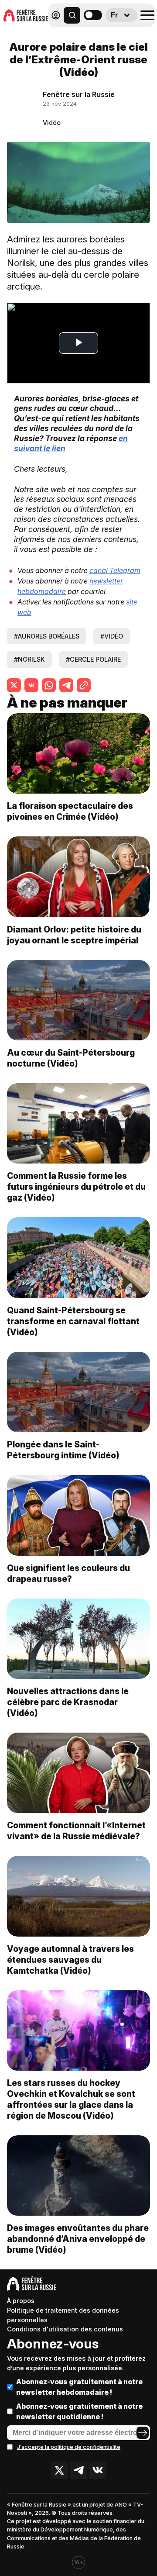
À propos (21, 2301)
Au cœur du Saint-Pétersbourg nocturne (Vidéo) (71, 1058)
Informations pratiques (104, 38)
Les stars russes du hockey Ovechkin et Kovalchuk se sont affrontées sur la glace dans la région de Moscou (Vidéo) (71, 2099)
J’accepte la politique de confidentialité (69, 2447)
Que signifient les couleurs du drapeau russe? (68, 1573)
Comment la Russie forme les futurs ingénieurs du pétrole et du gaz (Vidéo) (76, 1187)
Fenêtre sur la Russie (79, 94)
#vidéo (112, 636)
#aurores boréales (47, 636)
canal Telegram (115, 570)
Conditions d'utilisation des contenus (65, 2329)
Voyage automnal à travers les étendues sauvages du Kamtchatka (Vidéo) (70, 1960)
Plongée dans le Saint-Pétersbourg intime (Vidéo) (63, 1450)
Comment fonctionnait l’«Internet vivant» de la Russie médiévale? (76, 1831)
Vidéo (52, 123)
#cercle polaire (93, 659)
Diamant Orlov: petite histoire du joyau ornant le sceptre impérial (74, 935)
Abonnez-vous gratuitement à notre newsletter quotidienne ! (79, 2411)
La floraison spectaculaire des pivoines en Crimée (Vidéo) (70, 811)
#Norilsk (29, 659)
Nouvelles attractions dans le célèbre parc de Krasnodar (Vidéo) (68, 1702)
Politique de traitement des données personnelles (63, 2315)
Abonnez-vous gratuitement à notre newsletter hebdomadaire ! (79, 2387)
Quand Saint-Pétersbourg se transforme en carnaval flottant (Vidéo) (73, 1321)
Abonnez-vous (53, 2344)
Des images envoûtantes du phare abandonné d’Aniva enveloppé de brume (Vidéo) (78, 2239)
